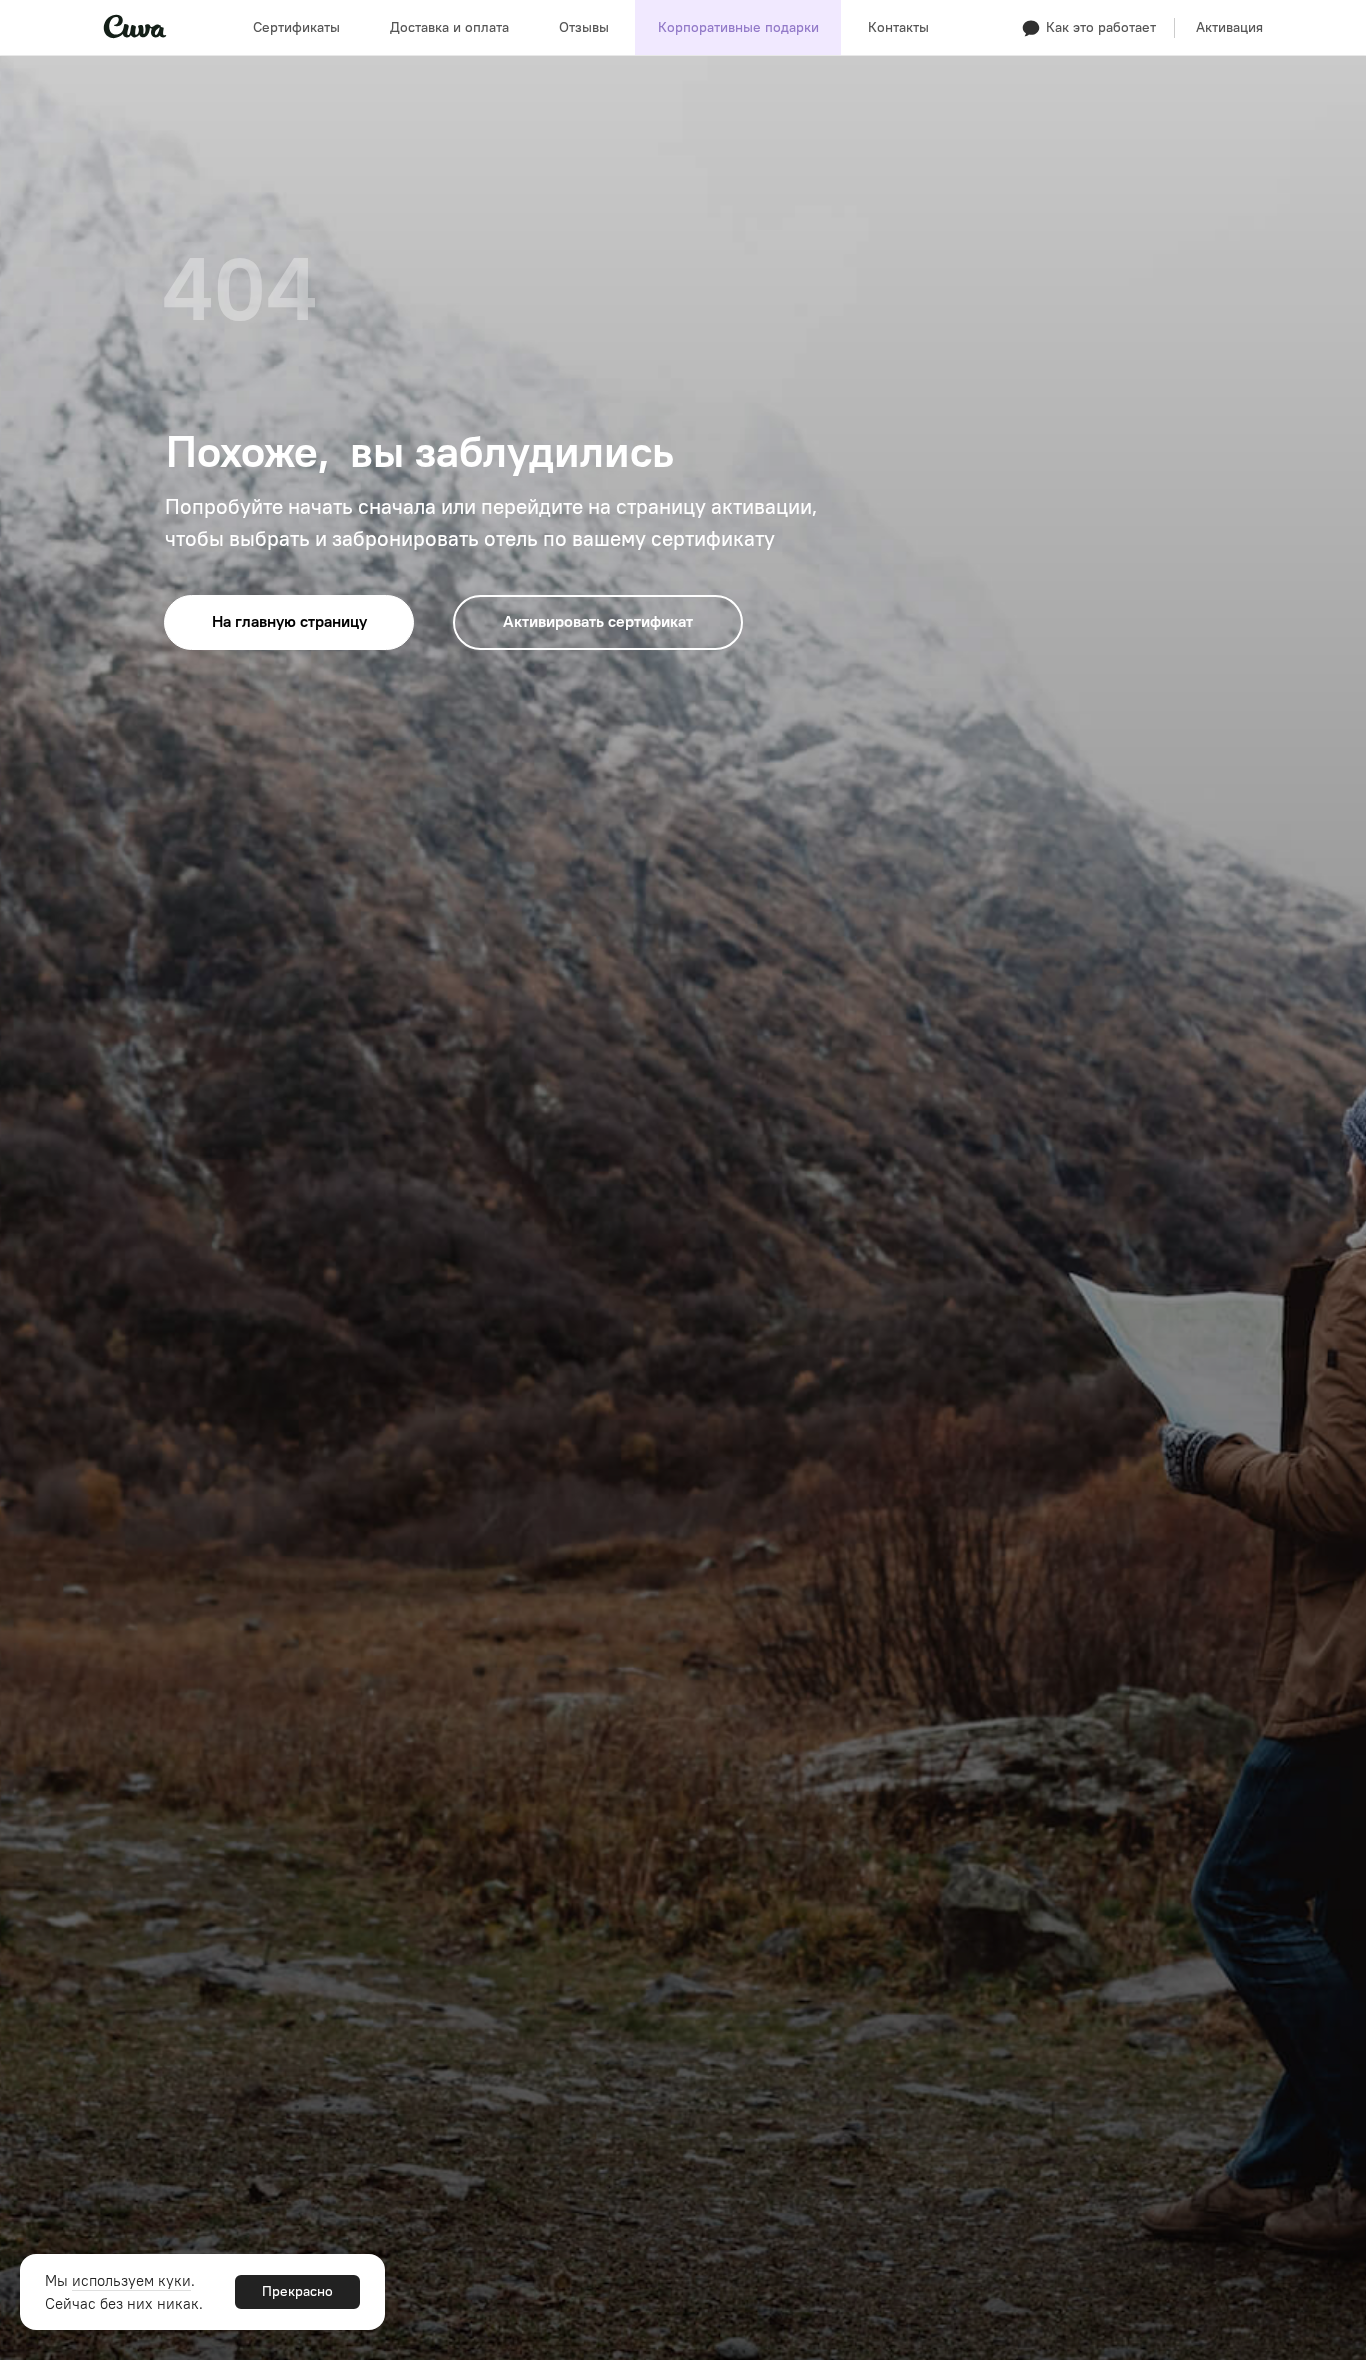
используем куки (131, 2280)
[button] (1100, 28)
